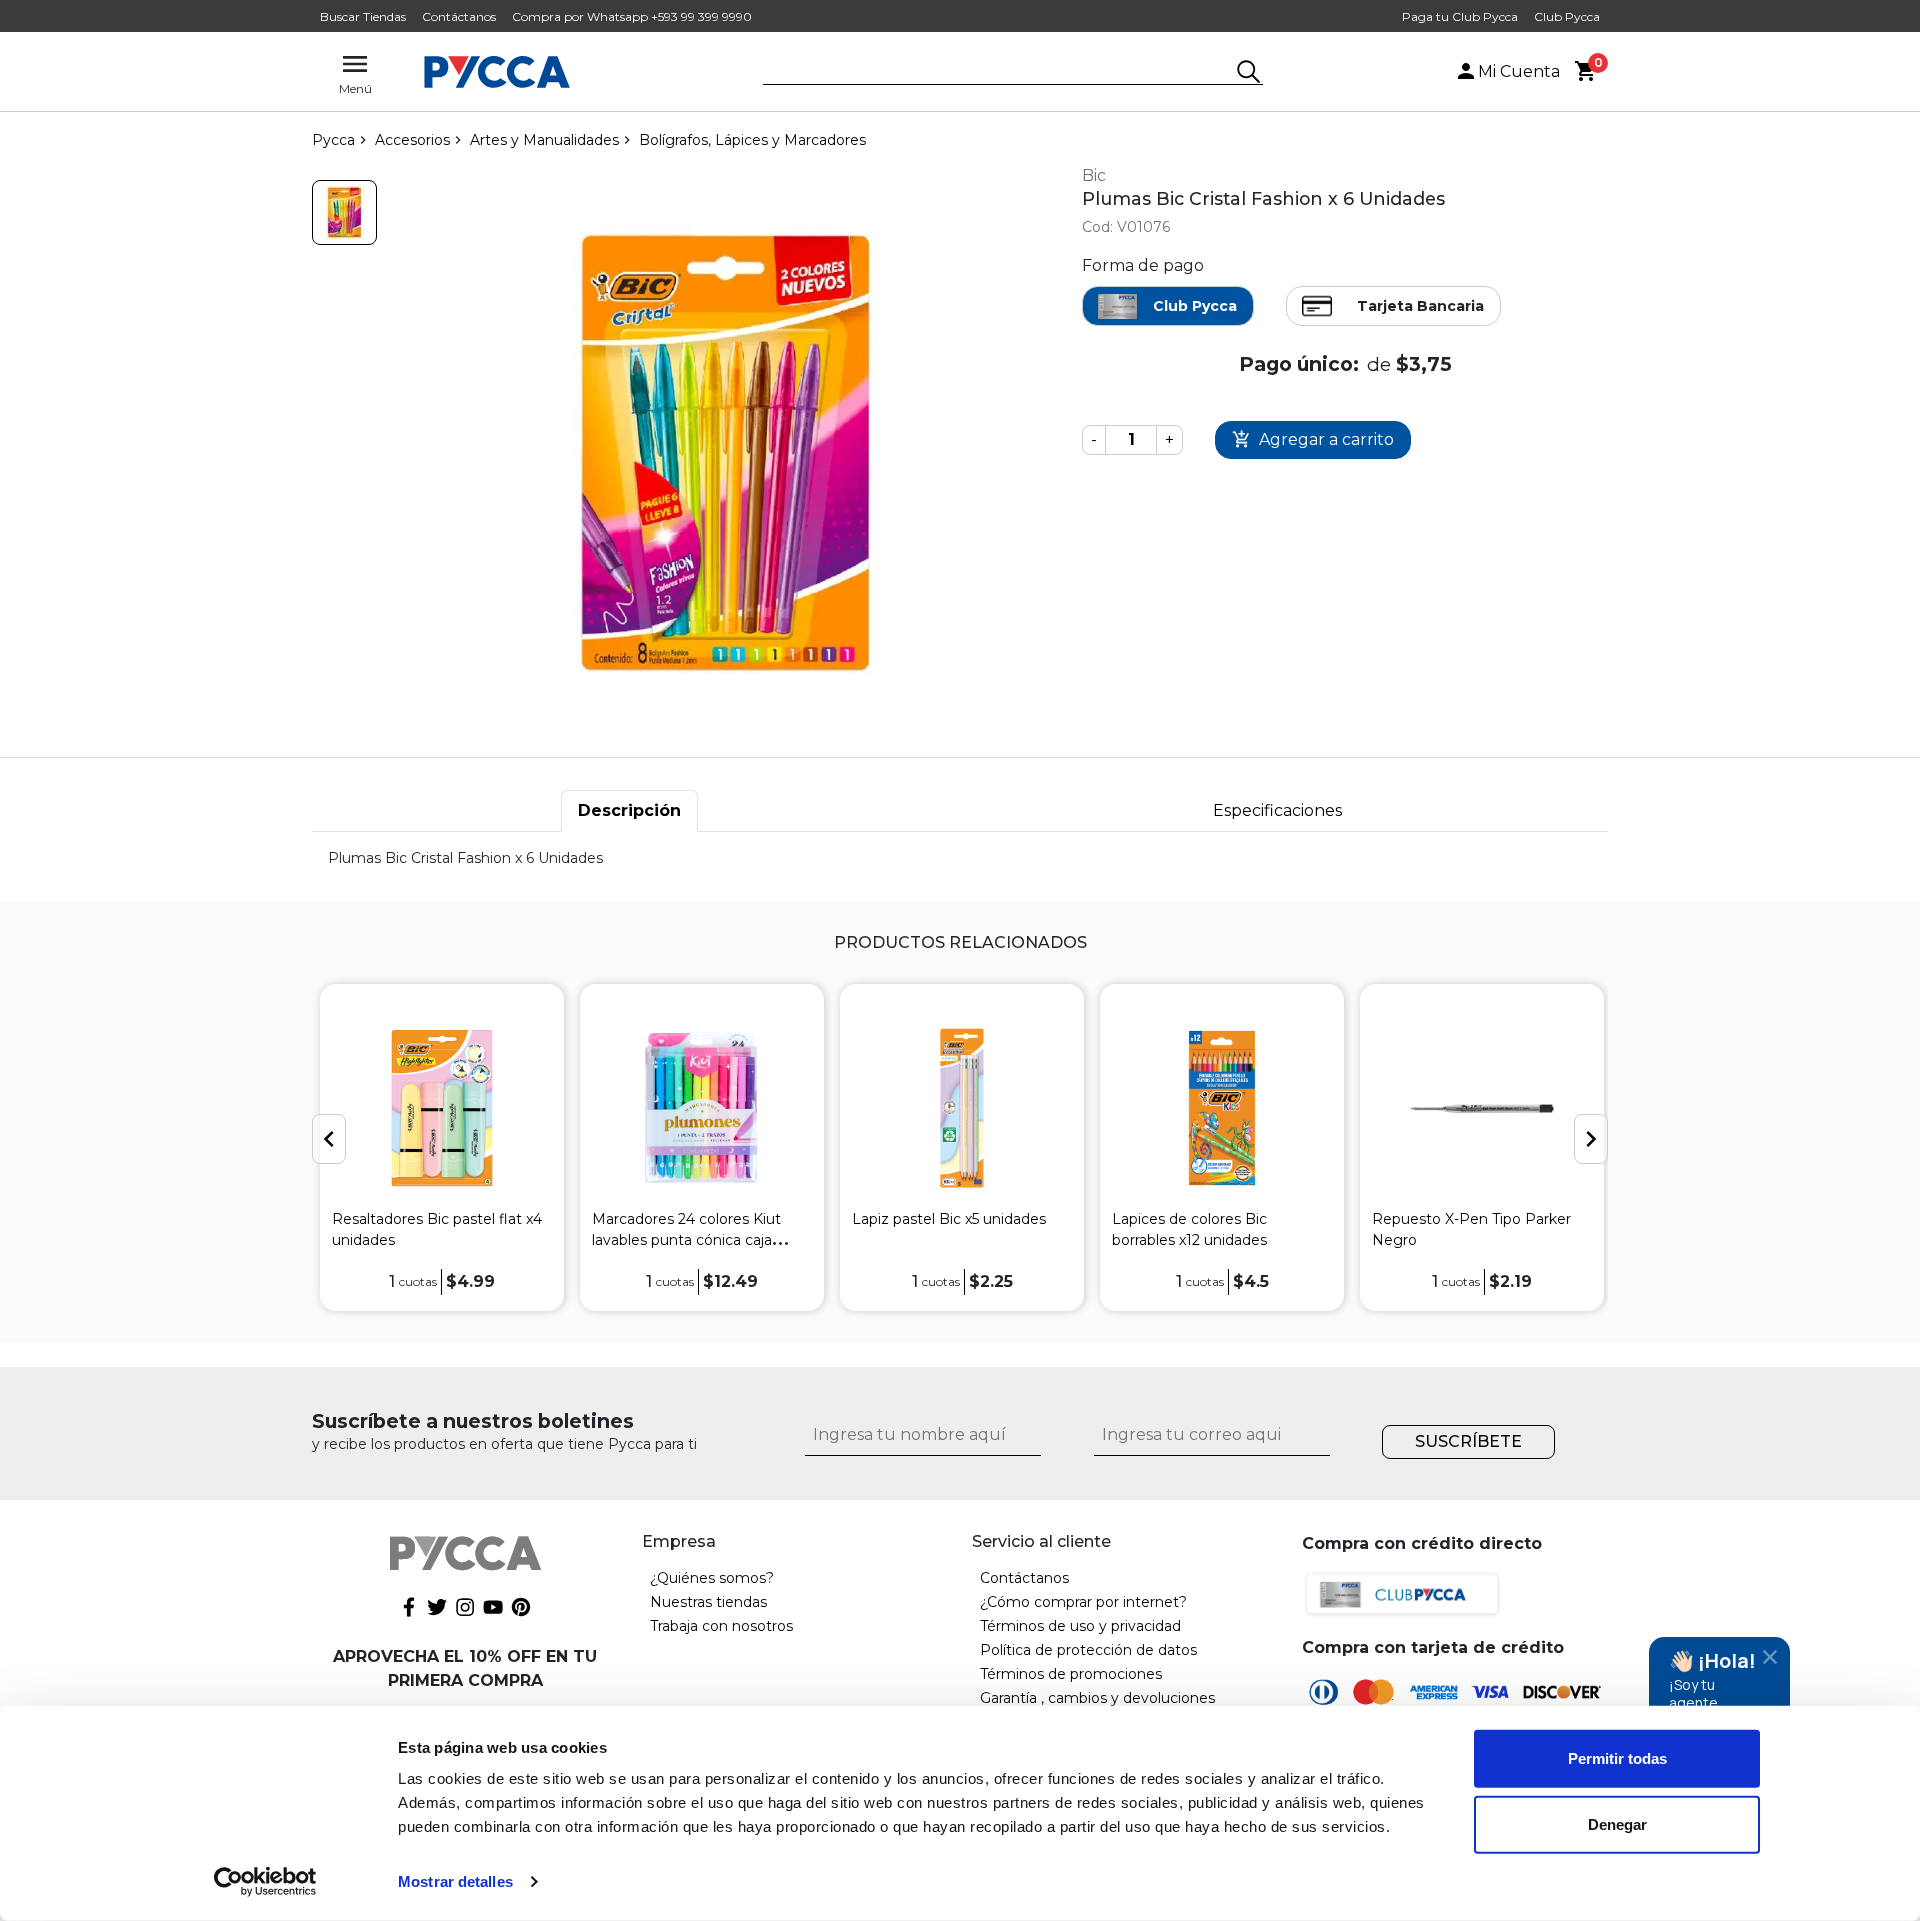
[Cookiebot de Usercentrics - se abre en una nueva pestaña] (265, 1882)
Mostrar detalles (455, 1881)
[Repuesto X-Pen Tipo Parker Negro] (1482, 1108)
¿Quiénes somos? (712, 1578)
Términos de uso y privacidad (1080, 1626)
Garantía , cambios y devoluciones (1097, 1698)
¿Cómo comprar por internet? (1083, 1602)
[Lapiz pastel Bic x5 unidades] (962, 1108)
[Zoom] (344, 212)
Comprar (1313, 440)
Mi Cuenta (1519, 71)
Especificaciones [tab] (1277, 810)
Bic (1094, 175)
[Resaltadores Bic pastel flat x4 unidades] (442, 1108)
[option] (442, 1147)
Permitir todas (1617, 1758)
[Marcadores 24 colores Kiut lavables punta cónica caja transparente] (702, 1108)
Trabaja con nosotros (721, 1626)
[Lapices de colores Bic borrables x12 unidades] (1222, 1108)
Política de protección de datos (1088, 1650)
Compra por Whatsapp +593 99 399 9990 (632, 16)
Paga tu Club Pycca (1460, 16)
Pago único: (1299, 364)
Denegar (1617, 1823)
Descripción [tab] (629, 810)
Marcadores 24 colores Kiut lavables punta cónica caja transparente (686, 1240)
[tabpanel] (960, 858)
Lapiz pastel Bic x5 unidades (949, 1219)
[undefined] (725, 452)
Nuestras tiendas (708, 1602)
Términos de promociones (1071, 1674)
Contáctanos (459, 16)
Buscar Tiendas (363, 16)
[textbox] (998, 73)
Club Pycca (1567, 16)
